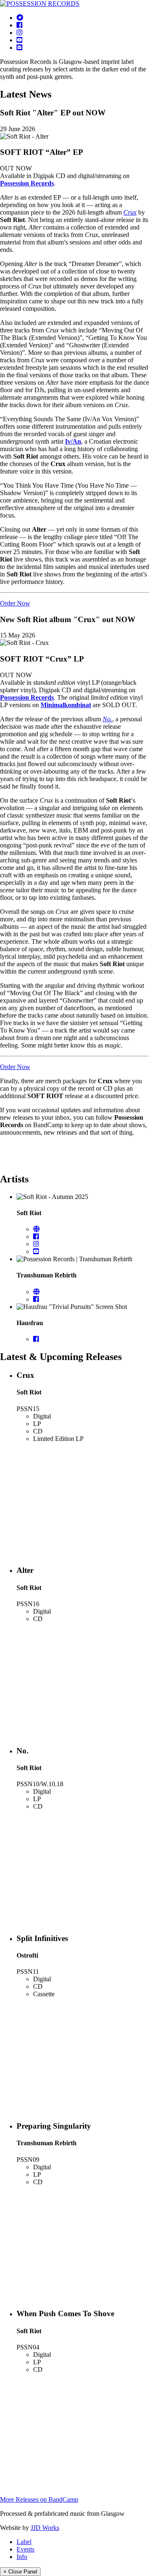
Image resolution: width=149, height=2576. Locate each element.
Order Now (15, 603)
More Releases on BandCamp (39, 2499)
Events (25, 2549)
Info (22, 2557)
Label (24, 2542)
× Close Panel (20, 2572)
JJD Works (45, 2528)
